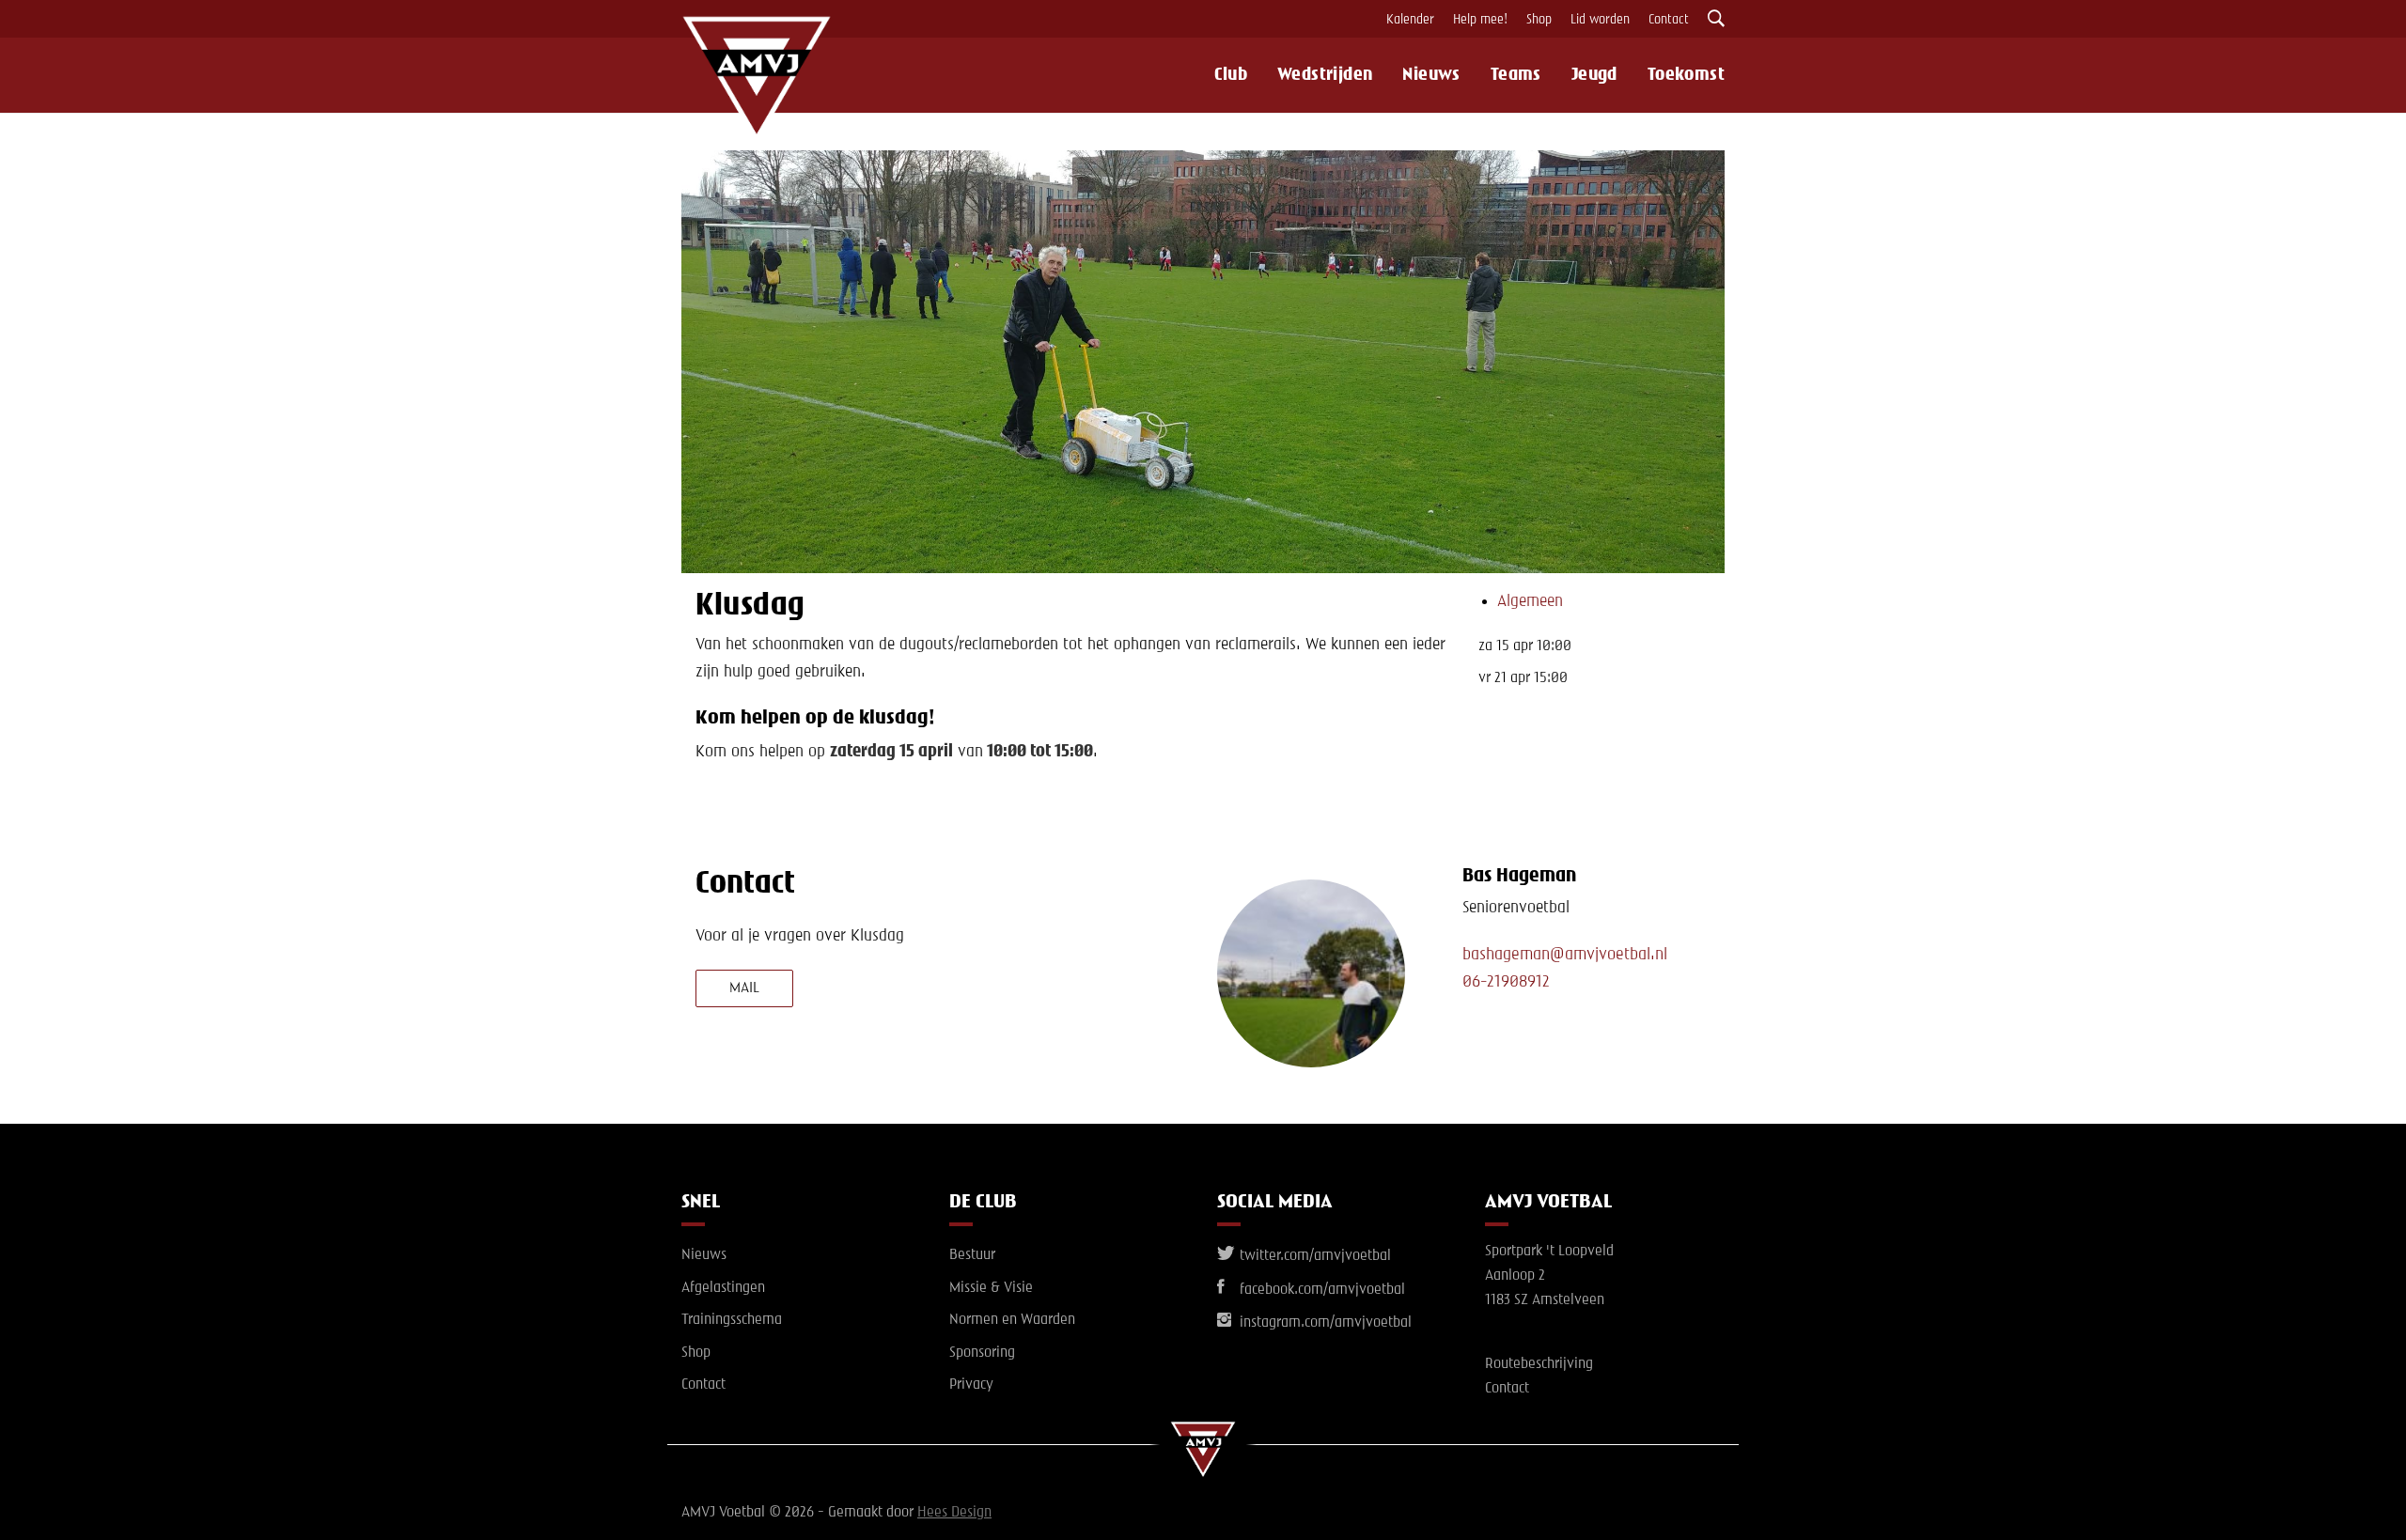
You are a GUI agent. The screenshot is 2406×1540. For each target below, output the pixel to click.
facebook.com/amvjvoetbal (1320, 1290)
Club (1231, 75)
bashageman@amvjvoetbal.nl (1565, 955)
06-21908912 (1506, 982)
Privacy (971, 1385)
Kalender (1410, 20)
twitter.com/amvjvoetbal (1313, 1256)
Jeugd (1594, 75)
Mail (744, 988)
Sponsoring (982, 1353)
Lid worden (1600, 20)
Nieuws (1431, 75)
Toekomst (1686, 75)
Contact (1669, 20)
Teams (1516, 75)
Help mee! (1480, 20)
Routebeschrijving (1539, 1364)
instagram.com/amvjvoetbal (1324, 1323)
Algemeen (1530, 601)
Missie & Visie (991, 1288)
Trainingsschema (732, 1320)
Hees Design (954, 1513)
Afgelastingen (723, 1288)
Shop (1539, 20)
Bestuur (972, 1255)
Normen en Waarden (1012, 1320)
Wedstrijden (1325, 75)
